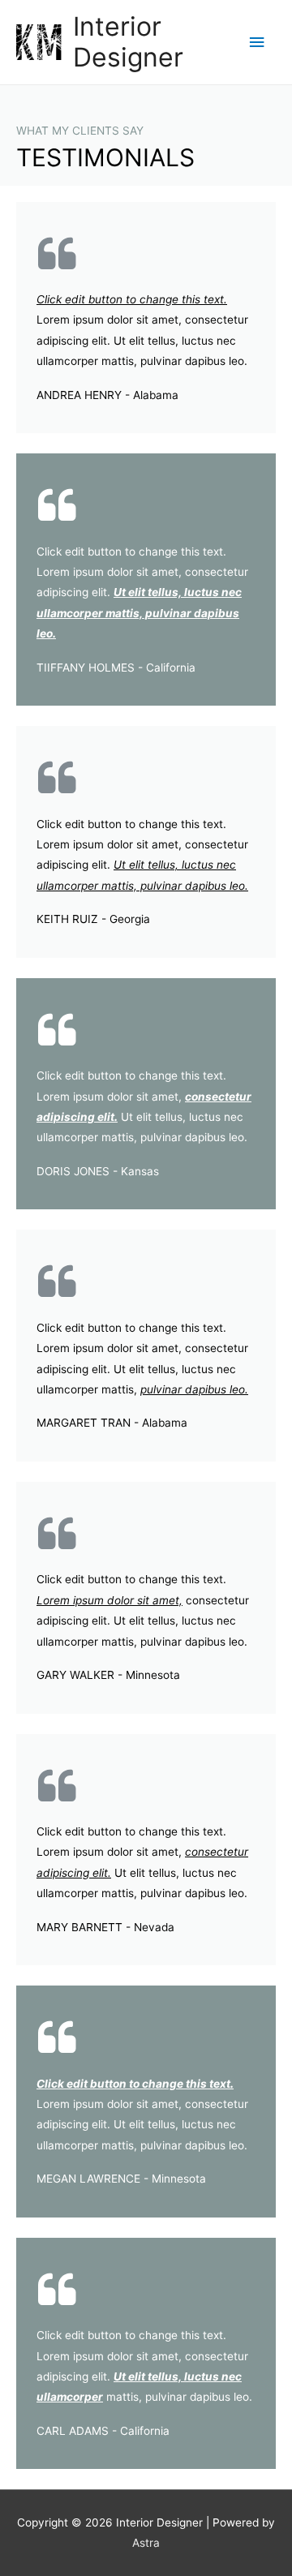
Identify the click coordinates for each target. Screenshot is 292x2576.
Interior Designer (128, 42)
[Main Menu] (257, 43)
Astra (146, 2543)
